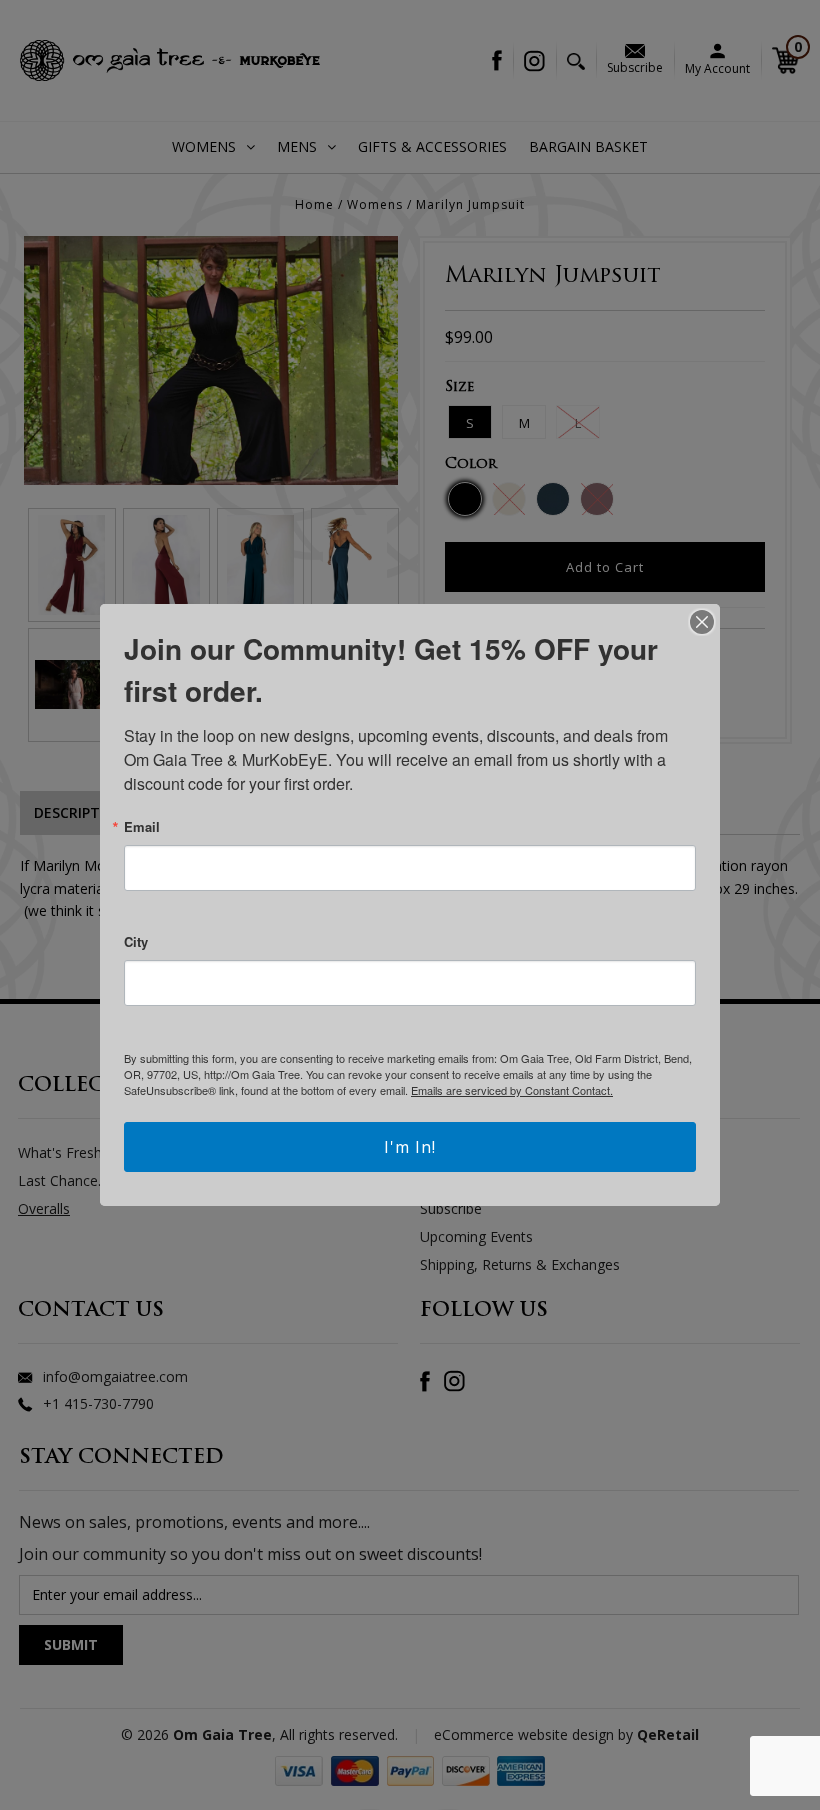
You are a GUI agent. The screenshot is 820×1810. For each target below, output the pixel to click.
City (136, 941)
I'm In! (410, 1147)
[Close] (702, 622)
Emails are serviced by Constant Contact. (512, 1090)
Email (142, 826)
